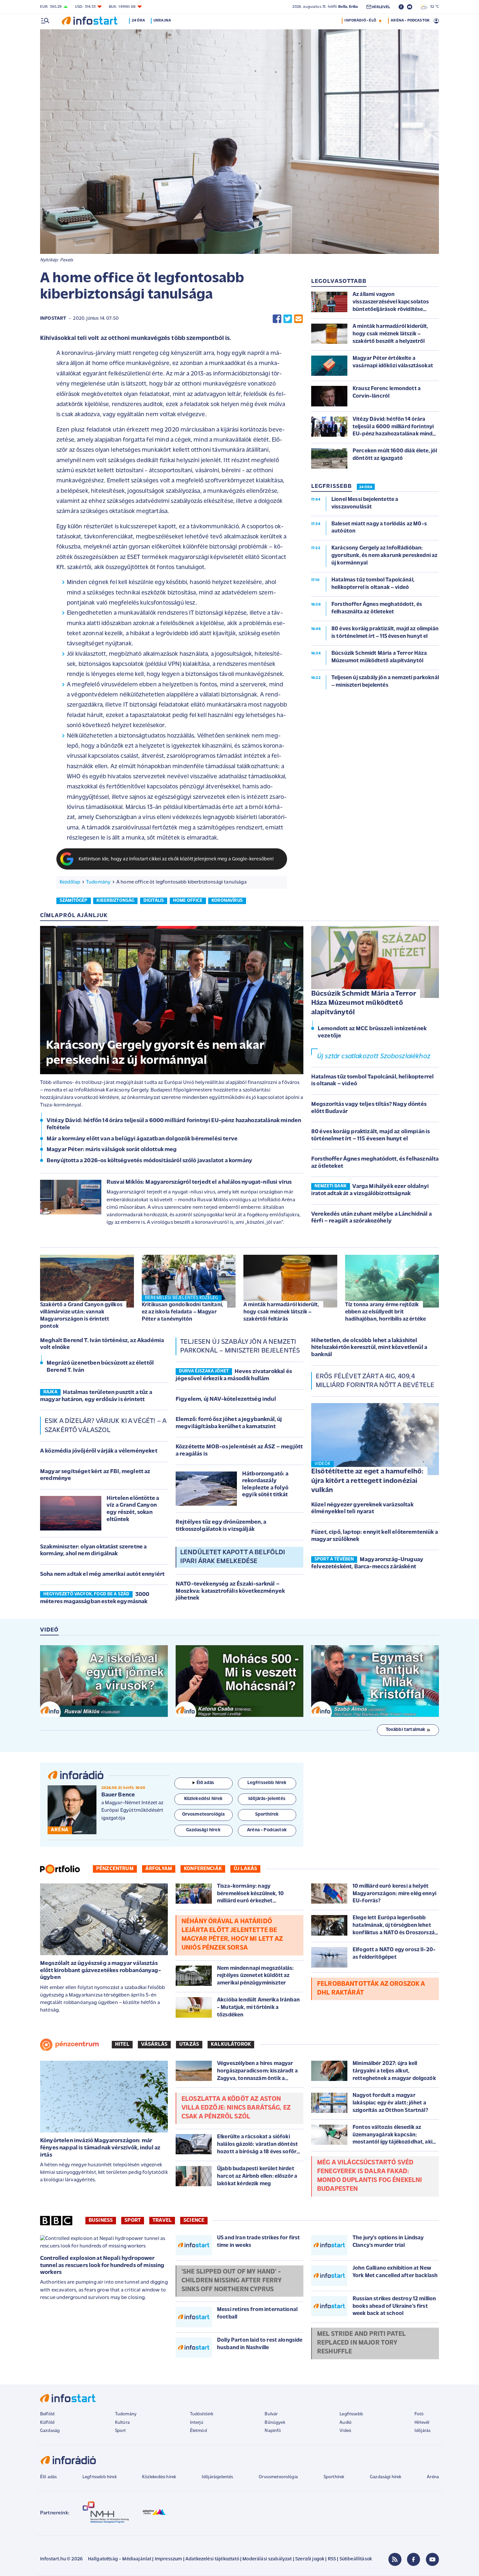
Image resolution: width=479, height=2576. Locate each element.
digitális (154, 901)
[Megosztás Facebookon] (277, 319)
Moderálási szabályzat (267, 2559)
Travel (162, 2220)
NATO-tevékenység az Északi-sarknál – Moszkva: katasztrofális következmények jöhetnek (230, 1591)
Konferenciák (203, 1869)
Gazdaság (50, 2431)
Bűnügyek (275, 2423)
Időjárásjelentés (218, 2477)
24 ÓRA (366, 487)
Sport (133, 2220)
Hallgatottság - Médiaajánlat (120, 2559)
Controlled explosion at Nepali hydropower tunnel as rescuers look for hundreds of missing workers (102, 2266)
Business (101, 2220)
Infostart (53, 319)
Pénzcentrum (115, 1869)
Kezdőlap (70, 882)
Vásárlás (154, 2044)
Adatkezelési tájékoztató (212, 2559)
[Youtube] (432, 2559)
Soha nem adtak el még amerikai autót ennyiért (102, 1574)
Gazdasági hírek (385, 2477)
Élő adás (205, 1783)
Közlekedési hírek (159, 2477)
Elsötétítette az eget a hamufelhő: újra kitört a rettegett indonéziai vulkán (367, 1481)
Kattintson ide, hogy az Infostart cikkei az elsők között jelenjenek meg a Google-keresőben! (176, 859)
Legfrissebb (351, 2414)
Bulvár (271, 2414)
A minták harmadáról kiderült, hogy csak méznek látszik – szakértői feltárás (281, 1312)
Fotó (419, 2414)
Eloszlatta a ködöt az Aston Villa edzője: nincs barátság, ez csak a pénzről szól (236, 2108)
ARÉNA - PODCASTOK (410, 21)
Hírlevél (422, 2423)
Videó (345, 2431)
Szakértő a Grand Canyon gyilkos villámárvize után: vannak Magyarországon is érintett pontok (81, 1316)
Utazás (189, 2044)
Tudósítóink (202, 2414)
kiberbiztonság (115, 901)
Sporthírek (334, 2477)
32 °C (433, 7)
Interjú (197, 2423)
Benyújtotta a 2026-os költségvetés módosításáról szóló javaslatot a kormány (149, 1161)
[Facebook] (414, 2559)
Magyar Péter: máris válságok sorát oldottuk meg (112, 1150)
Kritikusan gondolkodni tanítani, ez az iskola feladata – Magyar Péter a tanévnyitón (182, 1312)
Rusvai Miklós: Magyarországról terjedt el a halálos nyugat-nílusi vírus (199, 1182)
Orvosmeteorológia (278, 2477)
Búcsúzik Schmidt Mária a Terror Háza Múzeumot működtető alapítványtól (364, 1003)
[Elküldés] (298, 319)
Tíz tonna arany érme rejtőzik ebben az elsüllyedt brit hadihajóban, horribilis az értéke (385, 1312)
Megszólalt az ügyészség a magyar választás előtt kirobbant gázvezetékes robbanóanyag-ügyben (101, 1971)
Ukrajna (162, 21)
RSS (332, 2559)
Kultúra (122, 2423)
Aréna (433, 2477)
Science (194, 2220)
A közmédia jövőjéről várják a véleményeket (99, 1451)
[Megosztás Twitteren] (288, 319)
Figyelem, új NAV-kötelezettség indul (226, 1399)
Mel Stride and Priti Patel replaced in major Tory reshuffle (361, 2343)
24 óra (138, 21)
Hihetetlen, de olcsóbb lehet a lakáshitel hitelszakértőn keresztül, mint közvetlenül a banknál (369, 1348)
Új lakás (245, 1869)
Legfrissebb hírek (100, 2477)
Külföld (47, 2423)
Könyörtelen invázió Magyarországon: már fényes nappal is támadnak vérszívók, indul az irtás (100, 2148)
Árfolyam (159, 1869)
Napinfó (273, 2431)
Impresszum (168, 2559)
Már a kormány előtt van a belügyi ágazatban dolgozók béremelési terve (142, 1139)
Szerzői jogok (310, 2559)
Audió (346, 2423)
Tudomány (98, 882)
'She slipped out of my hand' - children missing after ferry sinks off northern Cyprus (232, 2281)
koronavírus (227, 901)
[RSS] (395, 2559)
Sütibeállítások (356, 2559)
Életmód (198, 2431)
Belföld (47, 2414)
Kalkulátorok (231, 2044)
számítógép (74, 901)
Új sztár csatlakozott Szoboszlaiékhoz (374, 1056)
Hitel (122, 2044)
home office (188, 901)
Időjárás (422, 2431)
